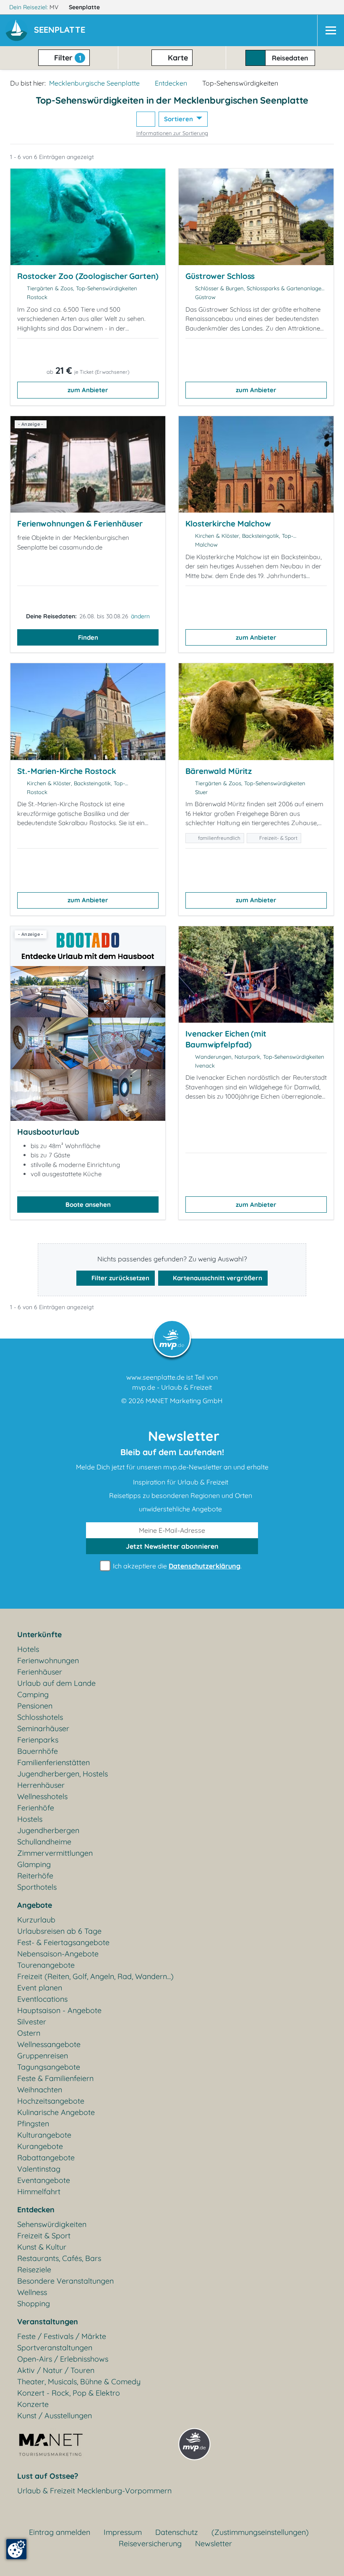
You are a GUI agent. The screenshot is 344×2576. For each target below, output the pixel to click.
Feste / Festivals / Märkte (62, 2336)
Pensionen (35, 1706)
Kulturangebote (44, 2135)
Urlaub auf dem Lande (56, 1683)
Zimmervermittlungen (55, 1853)
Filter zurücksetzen (120, 1278)
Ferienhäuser (40, 1672)
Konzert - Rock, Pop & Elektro (69, 2393)
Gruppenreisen (43, 2056)
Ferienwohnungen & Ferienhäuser (80, 524)
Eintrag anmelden (60, 2532)
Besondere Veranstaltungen (65, 2281)
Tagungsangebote (49, 2067)
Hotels (28, 1649)
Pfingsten (33, 2124)
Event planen (40, 1988)
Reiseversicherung (150, 2543)
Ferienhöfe (36, 1808)
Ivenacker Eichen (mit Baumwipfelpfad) (226, 1039)
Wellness (32, 2292)
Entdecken (171, 83)
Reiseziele (34, 2270)
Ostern (29, 2033)
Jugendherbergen (48, 1830)
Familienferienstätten (53, 1762)
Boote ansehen (88, 1205)
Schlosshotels (40, 1717)
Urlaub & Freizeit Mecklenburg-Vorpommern (94, 2491)
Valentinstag (39, 2169)
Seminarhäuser (43, 1728)
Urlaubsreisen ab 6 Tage (59, 1931)
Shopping (34, 2304)
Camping (33, 1694)
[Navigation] (331, 30)
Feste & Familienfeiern (55, 2078)
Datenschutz (177, 2532)
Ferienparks (38, 1740)
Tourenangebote (46, 1965)
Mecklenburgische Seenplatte (94, 83)
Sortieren (179, 119)
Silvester (32, 2022)
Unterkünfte (39, 1634)
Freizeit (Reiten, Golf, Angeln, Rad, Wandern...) (95, 1976)
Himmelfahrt (39, 2192)
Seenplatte (85, 7)
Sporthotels (37, 1887)
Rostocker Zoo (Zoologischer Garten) (88, 276)
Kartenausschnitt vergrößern (217, 1278)
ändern (140, 616)
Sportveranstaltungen (55, 2348)
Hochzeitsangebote (51, 2101)
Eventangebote (44, 2180)
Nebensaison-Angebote (58, 1954)
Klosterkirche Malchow (228, 524)
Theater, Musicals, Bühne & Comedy (79, 2382)
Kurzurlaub (36, 1920)
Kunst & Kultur (42, 2247)
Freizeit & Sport (44, 2236)
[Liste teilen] (146, 119)
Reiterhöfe (35, 1876)
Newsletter (214, 2543)
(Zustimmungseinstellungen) (260, 2532)
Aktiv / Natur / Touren (56, 2370)
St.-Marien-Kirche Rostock (67, 771)
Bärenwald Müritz (218, 771)
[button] (61, 31)
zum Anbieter (88, 390)
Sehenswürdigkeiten (52, 2224)
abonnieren (172, 1546)
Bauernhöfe (38, 1751)
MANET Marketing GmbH (184, 1401)
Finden (88, 637)
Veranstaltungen (48, 2322)
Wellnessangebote (49, 2044)
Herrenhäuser (41, 1785)
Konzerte (33, 2404)
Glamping (34, 1864)
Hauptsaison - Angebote (59, 2010)
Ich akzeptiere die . (176, 1566)
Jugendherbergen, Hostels (63, 1774)
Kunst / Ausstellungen (55, 2416)
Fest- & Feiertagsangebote (63, 1942)
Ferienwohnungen (48, 1660)
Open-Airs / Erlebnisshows (63, 2359)
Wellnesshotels (42, 1796)
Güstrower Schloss (220, 276)
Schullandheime (44, 1842)
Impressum (123, 2532)
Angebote (35, 1905)
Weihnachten (40, 2090)
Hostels (30, 1819)
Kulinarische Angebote (56, 2112)
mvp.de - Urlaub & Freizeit (172, 1387)
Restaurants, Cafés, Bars (59, 2258)
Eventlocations (42, 1999)
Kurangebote (40, 2146)
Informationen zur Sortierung (172, 133)
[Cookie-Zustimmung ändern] (16, 2549)
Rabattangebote (46, 2158)
